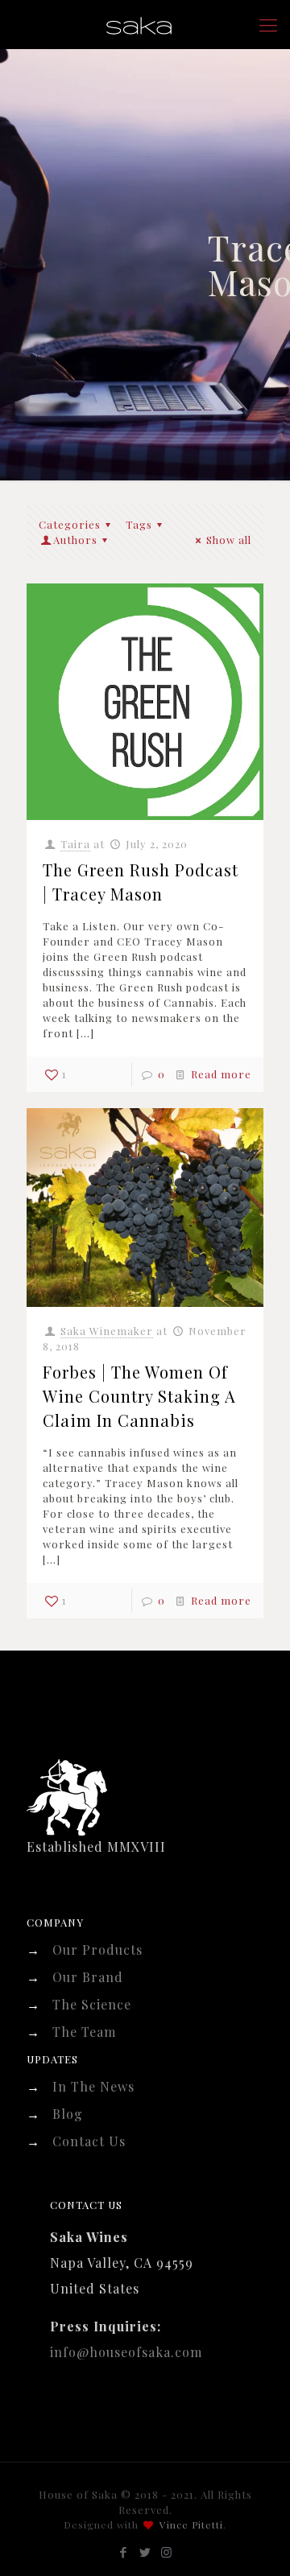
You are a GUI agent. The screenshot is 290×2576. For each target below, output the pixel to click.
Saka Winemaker (107, 1331)
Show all (229, 540)
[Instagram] (167, 2552)
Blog (68, 2114)
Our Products (97, 1950)
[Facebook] (124, 2552)
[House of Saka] (145, 24)
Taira (75, 844)
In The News (93, 2086)
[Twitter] (145, 2552)
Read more (221, 1074)
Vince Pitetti (191, 2524)
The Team (84, 2032)
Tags (139, 524)
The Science (92, 2004)
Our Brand (88, 1977)
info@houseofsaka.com (126, 2352)
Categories (70, 524)
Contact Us (89, 2141)
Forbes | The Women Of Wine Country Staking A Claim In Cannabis (139, 1396)
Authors (75, 540)
